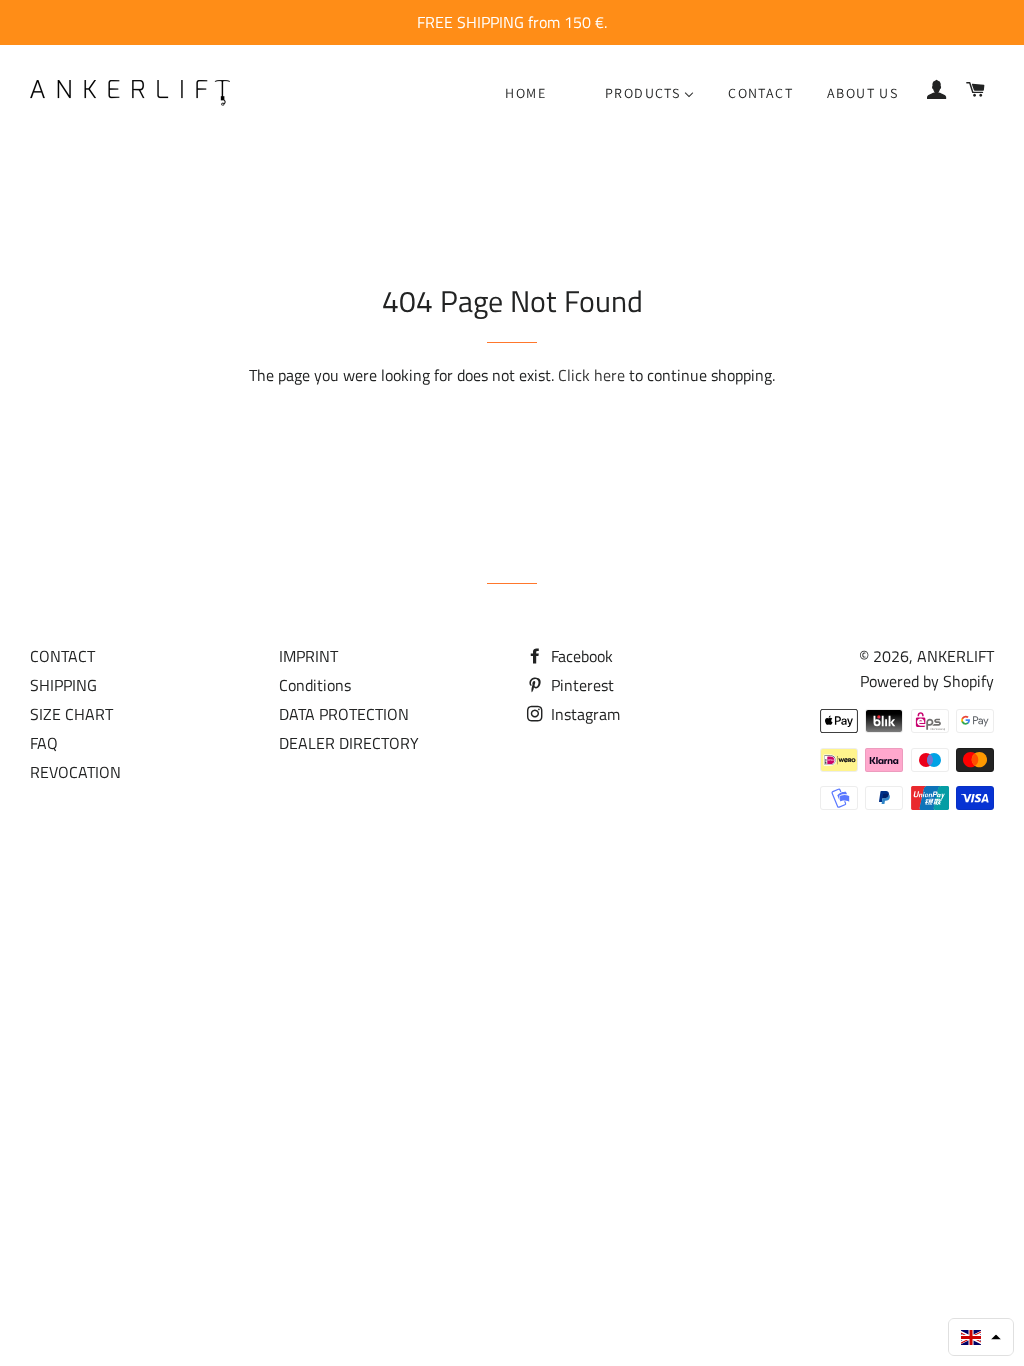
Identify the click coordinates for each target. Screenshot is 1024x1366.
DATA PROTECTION (344, 714)
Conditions (315, 685)
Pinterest (580, 685)
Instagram (583, 714)
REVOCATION (75, 772)
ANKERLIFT (955, 656)
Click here (591, 375)
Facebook (580, 656)
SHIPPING (63, 685)
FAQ (44, 743)
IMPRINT (308, 656)
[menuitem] (525, 93)
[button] (981, 1337)
